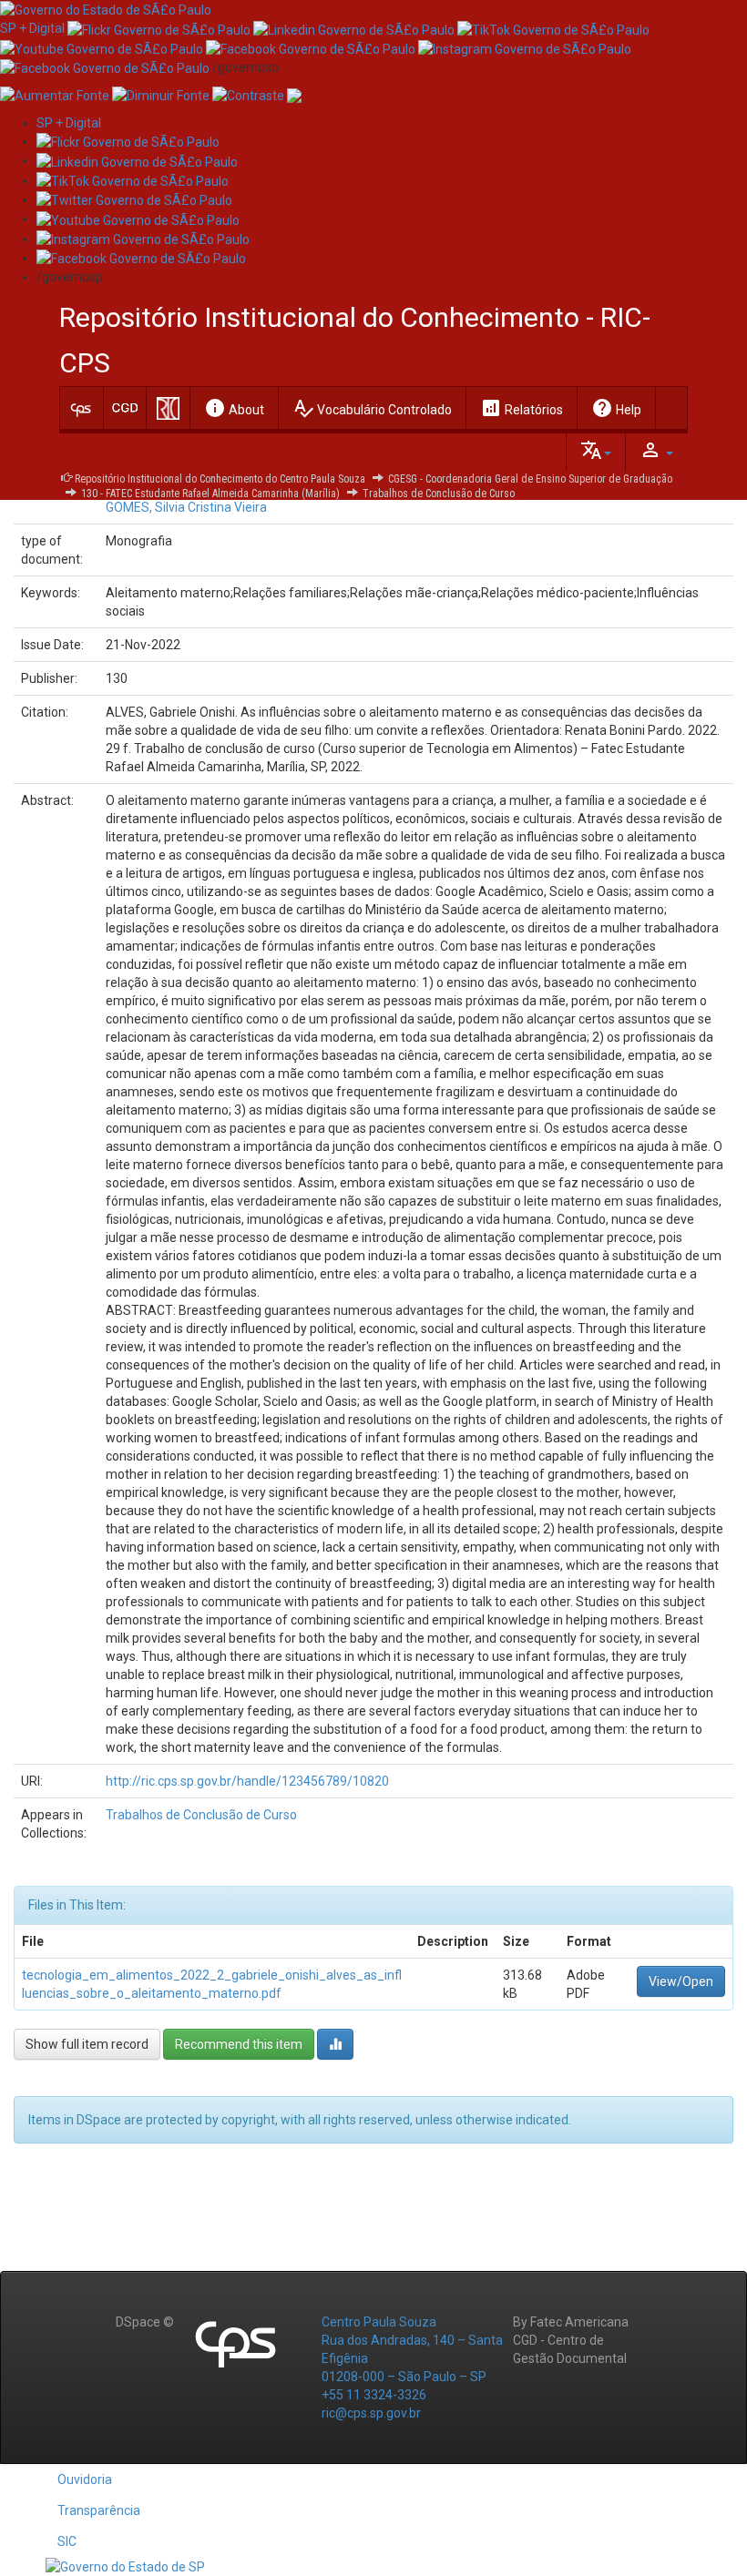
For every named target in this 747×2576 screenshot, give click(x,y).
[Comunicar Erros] (294, 95)
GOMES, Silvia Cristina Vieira (186, 507)
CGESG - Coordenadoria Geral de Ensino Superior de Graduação (530, 479)
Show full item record (87, 2044)
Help (616, 408)
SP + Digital (32, 28)
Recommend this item (239, 2044)
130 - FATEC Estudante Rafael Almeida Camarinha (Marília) (210, 494)
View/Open (681, 1981)
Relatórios (522, 408)
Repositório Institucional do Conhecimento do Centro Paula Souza (220, 479)
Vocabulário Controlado (372, 408)
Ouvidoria (85, 2479)
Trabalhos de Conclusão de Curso (439, 494)
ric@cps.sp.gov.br (371, 2413)
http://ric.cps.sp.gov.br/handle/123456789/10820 (247, 1781)
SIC (67, 2541)
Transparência (99, 2510)
